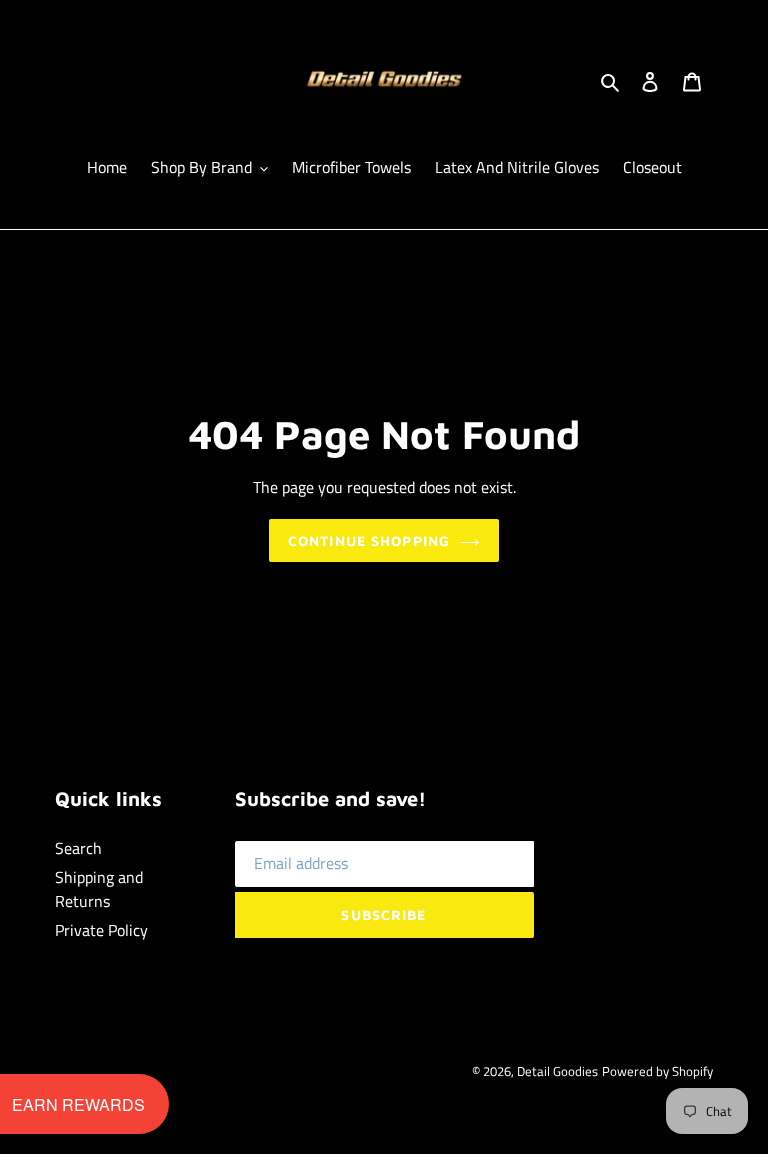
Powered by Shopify (657, 1071)
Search (78, 848)
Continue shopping (369, 540)
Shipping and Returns (99, 889)
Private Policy (101, 930)
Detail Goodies (557, 1071)
